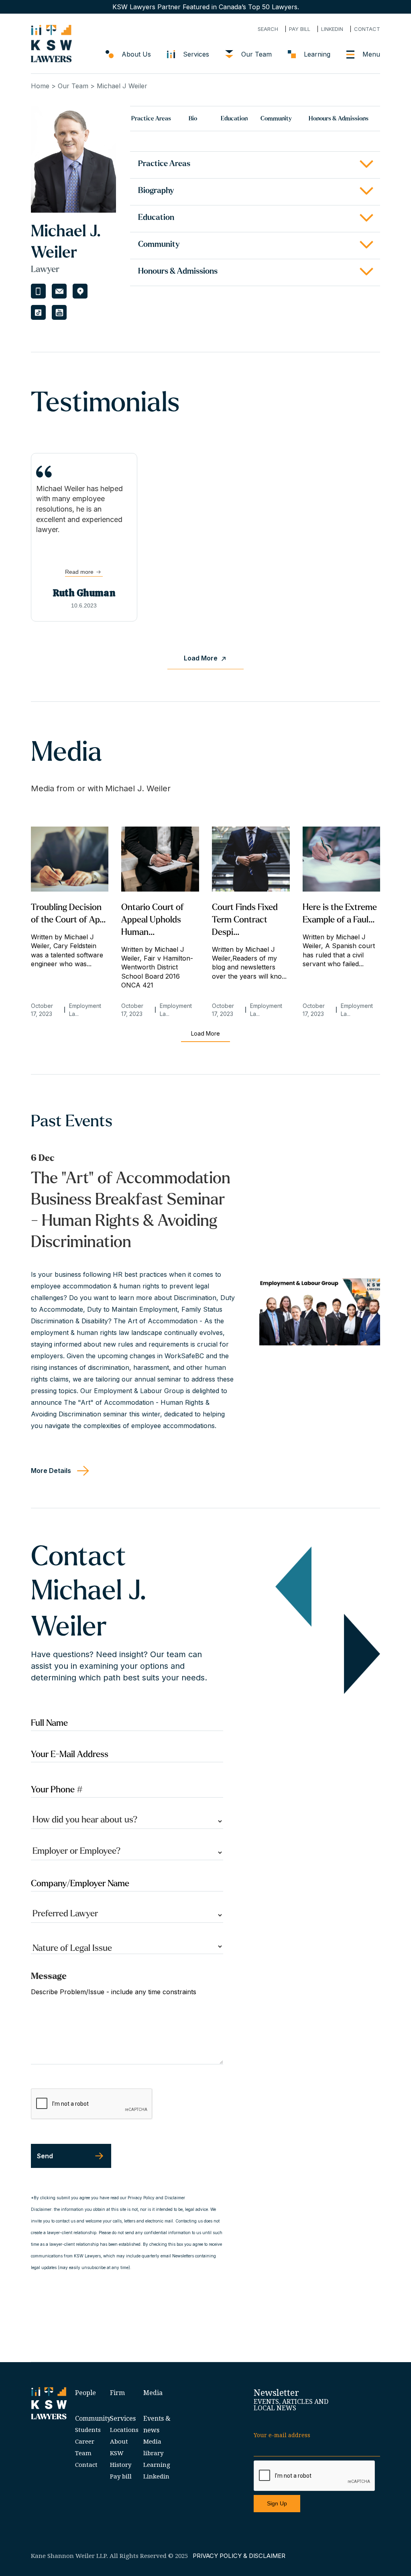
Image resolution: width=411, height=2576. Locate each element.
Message (49, 1976)
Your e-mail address (282, 2435)
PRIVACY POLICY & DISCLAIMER (239, 2556)
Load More (205, 1033)
